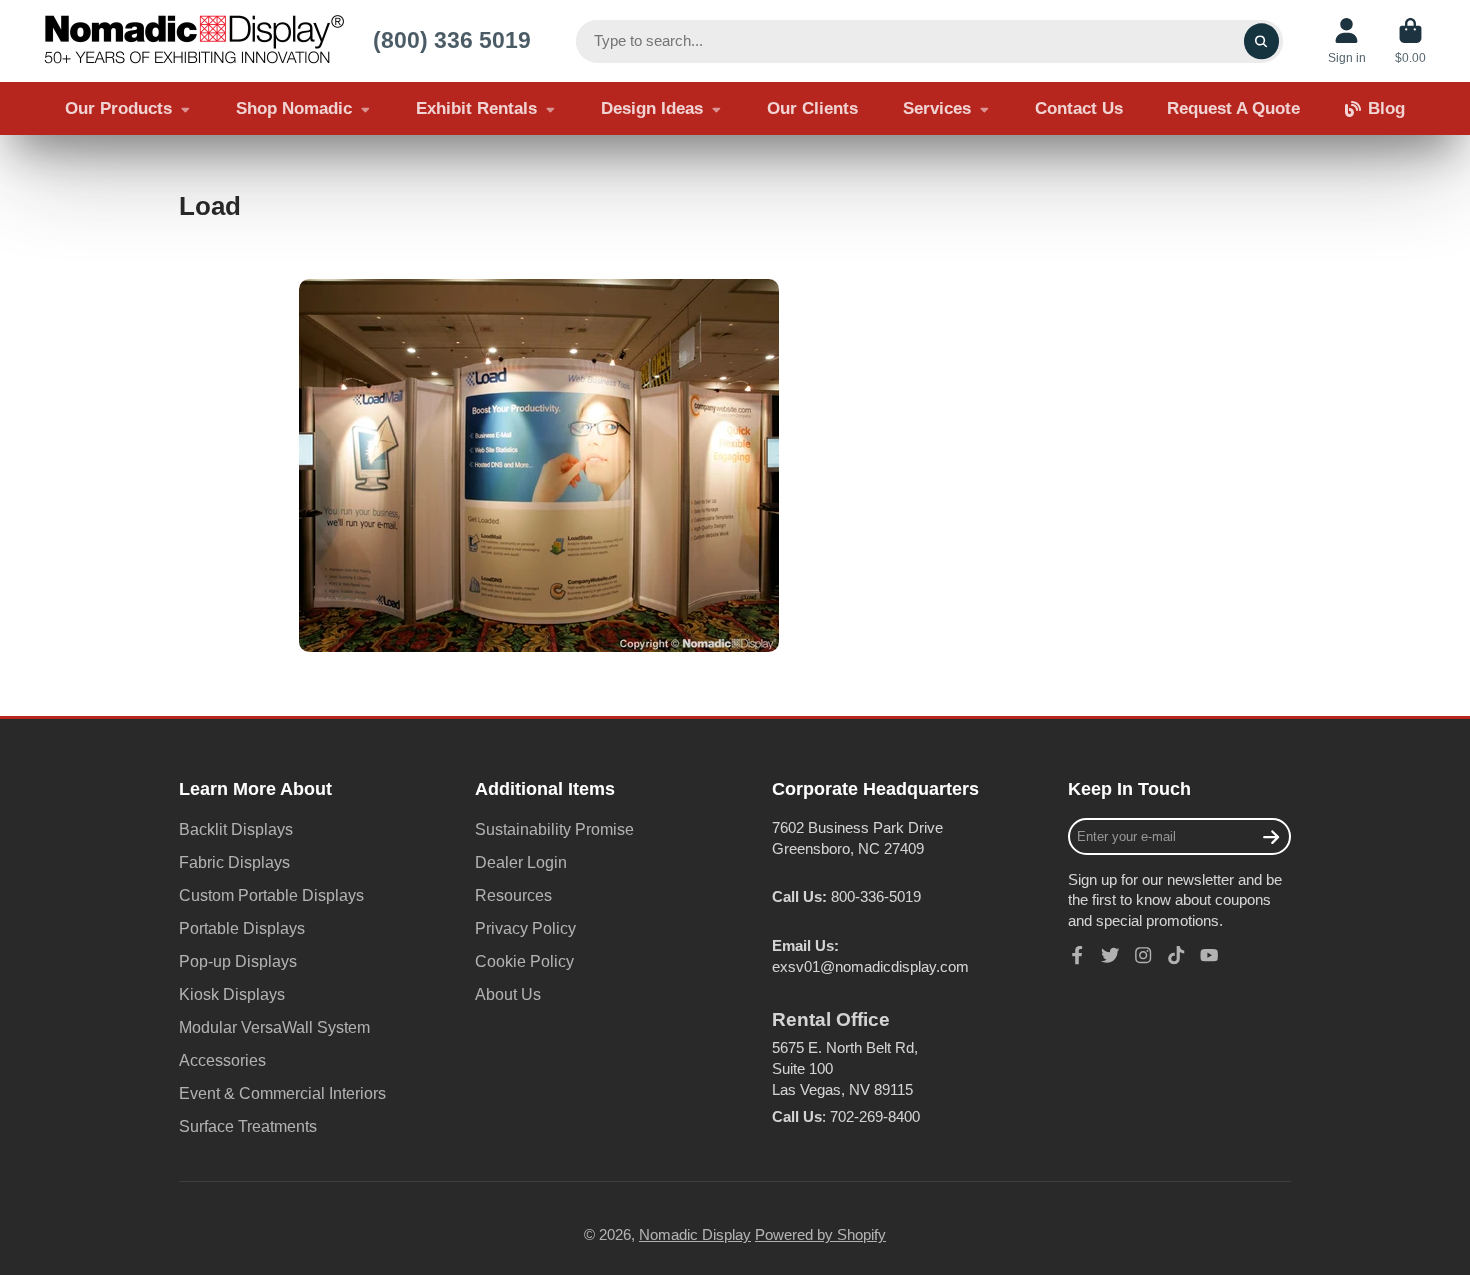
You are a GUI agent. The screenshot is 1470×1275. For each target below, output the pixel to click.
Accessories (222, 1060)
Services (937, 108)
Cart (1410, 41)
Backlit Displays (236, 829)
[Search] (1261, 41)
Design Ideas (652, 108)
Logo (194, 41)
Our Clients (812, 108)
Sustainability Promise (554, 829)
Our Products (118, 108)
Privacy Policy (525, 928)
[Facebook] (1077, 955)
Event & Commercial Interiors (282, 1093)
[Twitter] (1110, 955)
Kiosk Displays (232, 994)
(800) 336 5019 (452, 40)
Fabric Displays (234, 862)
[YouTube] (1209, 955)
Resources (513, 895)
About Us (508, 994)
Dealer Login (521, 862)
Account (1347, 41)
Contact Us (1079, 108)
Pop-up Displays (238, 961)
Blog (1386, 108)
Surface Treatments (248, 1126)
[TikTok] (1176, 955)
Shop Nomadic (294, 108)
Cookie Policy (524, 961)
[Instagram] (1143, 955)
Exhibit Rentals (476, 108)
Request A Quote (1233, 108)
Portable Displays (242, 928)
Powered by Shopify (820, 1235)
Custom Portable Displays (271, 895)
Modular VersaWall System (274, 1027)
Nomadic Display (695, 1235)
